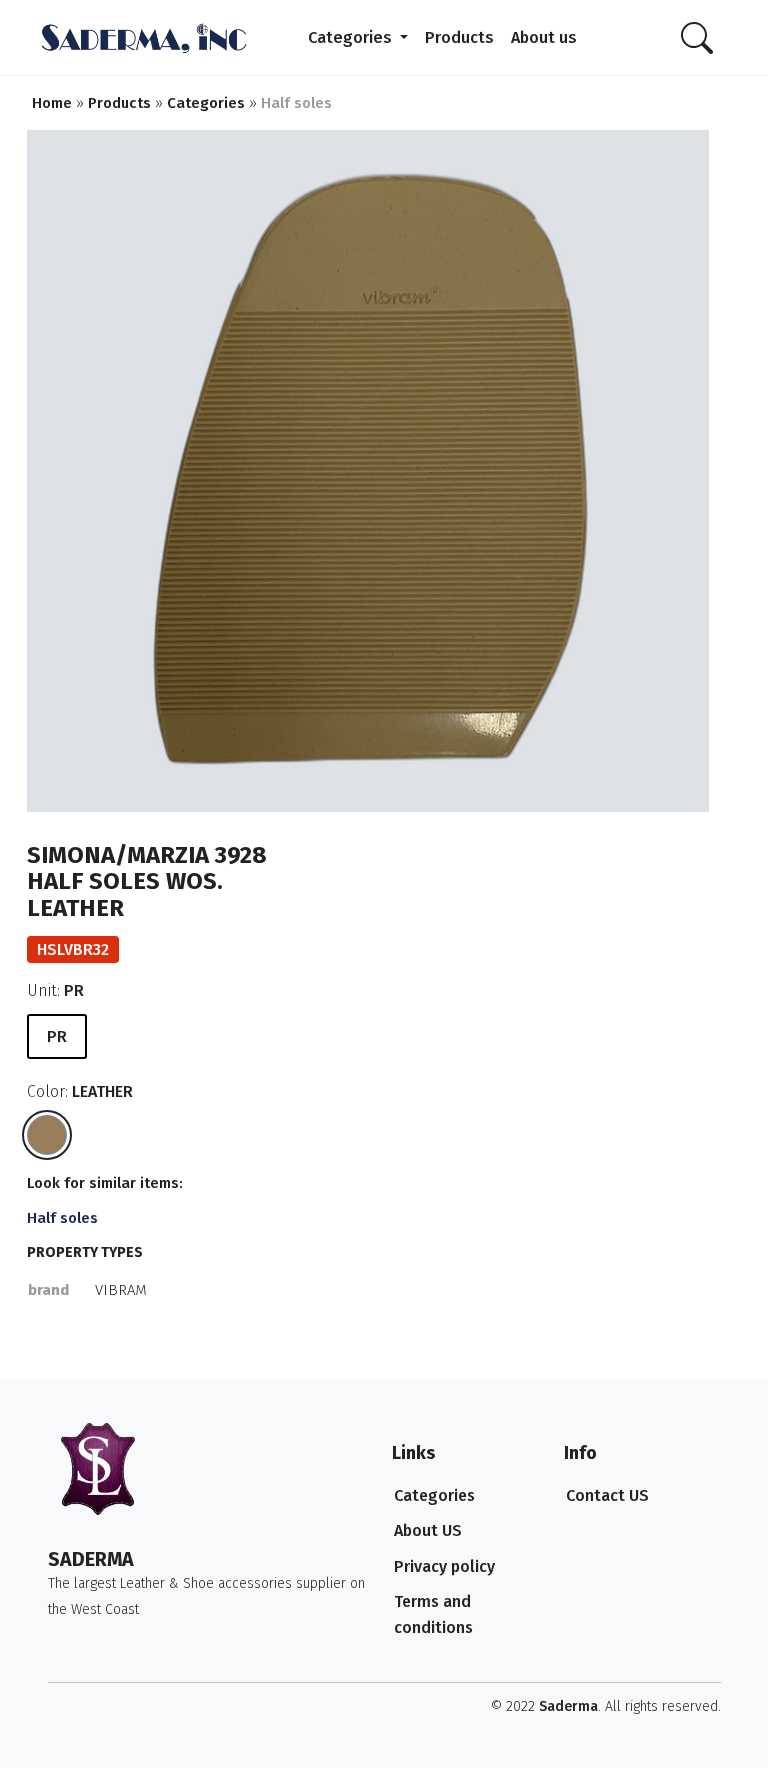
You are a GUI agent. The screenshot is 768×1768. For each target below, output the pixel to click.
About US (428, 1530)
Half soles (62, 1218)
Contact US (607, 1495)
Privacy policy (444, 1566)
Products (459, 37)
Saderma (568, 1706)
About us (544, 37)
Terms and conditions (433, 1614)
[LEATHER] (47, 1135)
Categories (352, 37)
